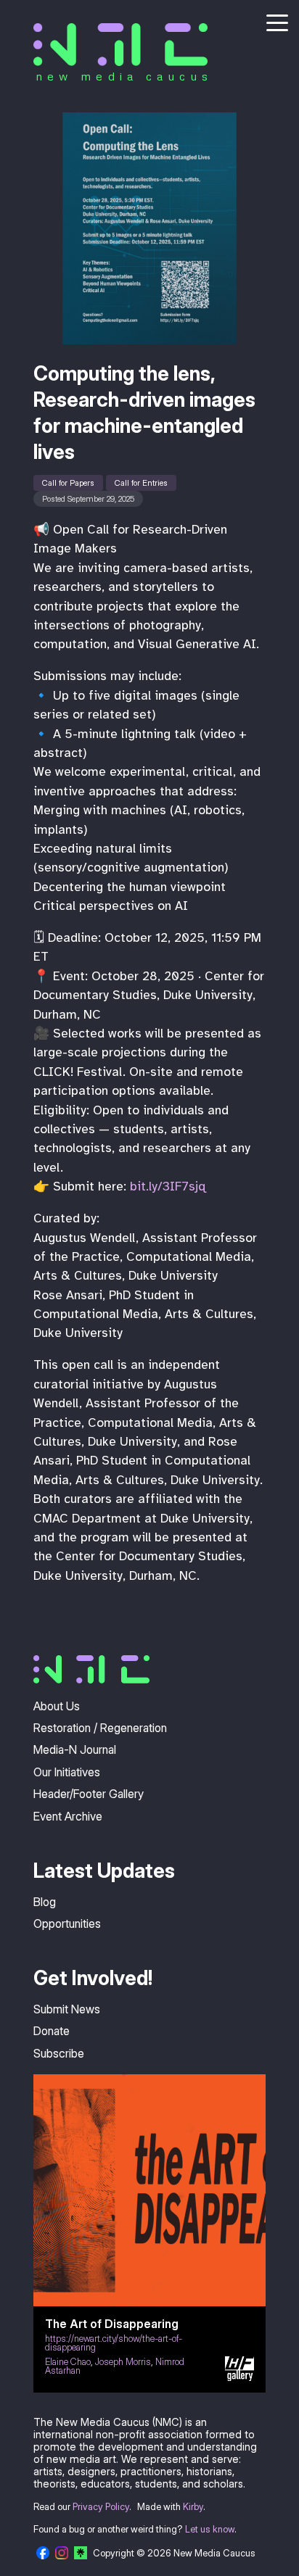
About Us (57, 1706)
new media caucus (124, 76)
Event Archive (68, 1816)
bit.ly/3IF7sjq (168, 1186)
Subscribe (59, 2053)
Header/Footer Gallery (89, 1794)
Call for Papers (68, 483)
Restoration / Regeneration (100, 1728)
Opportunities (67, 1923)
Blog (45, 1902)
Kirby (193, 2507)
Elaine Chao (68, 2362)
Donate (52, 2031)
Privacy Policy (101, 2507)
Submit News (67, 2009)
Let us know (210, 2529)
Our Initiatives (67, 1772)
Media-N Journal (75, 1749)
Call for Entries (141, 483)
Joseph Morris (123, 2362)
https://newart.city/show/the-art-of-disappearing (114, 2343)
